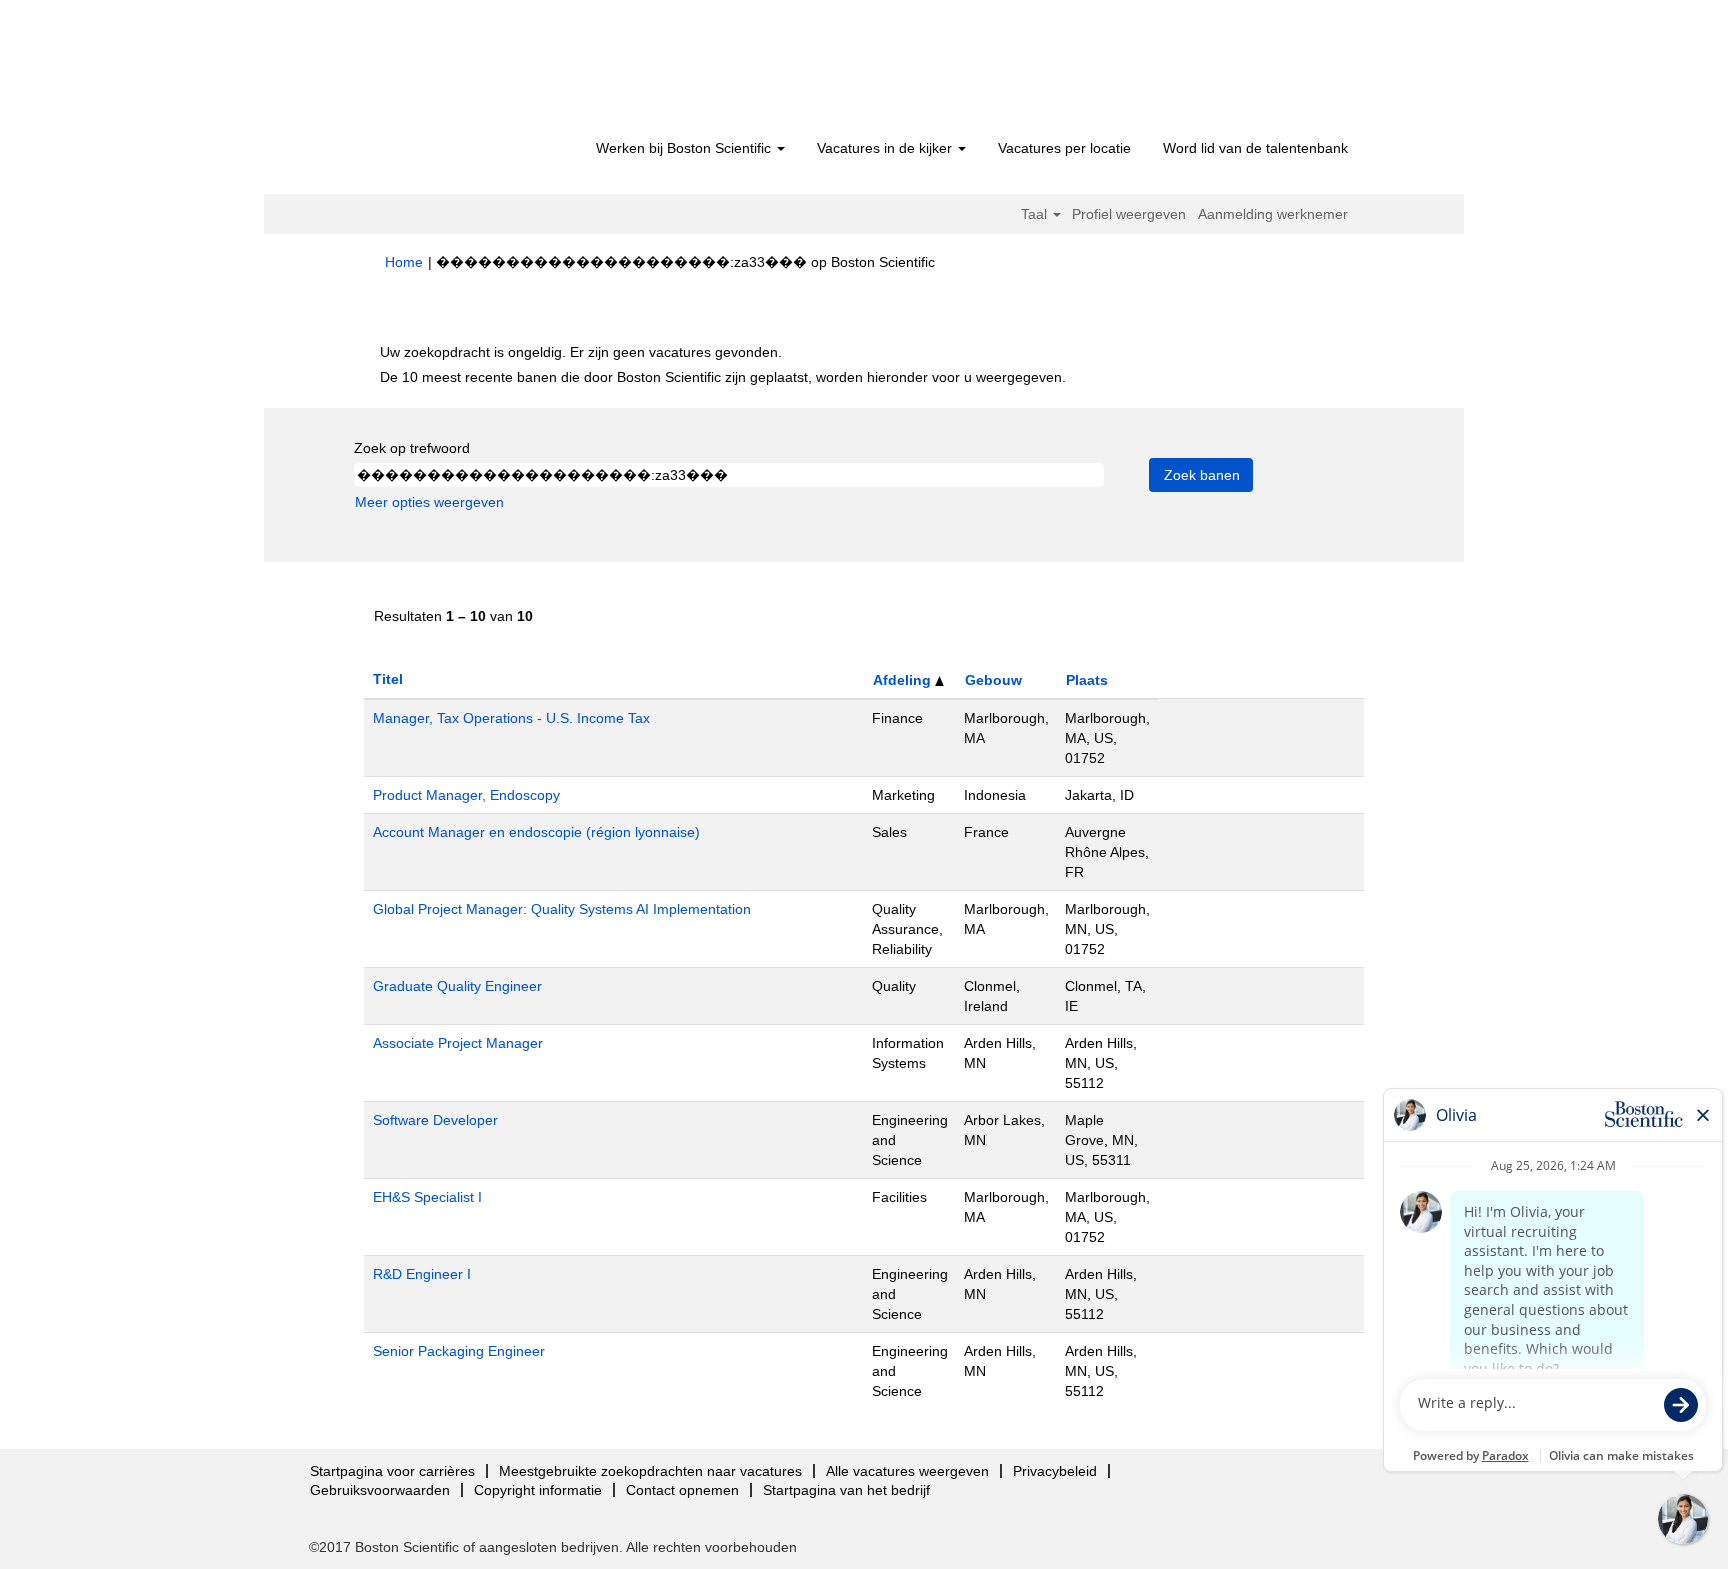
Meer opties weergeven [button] (429, 502)
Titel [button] (388, 679)
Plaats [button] (1087, 680)
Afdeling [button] (904, 680)
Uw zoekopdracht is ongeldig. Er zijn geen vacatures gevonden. (581, 352)
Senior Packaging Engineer (459, 1351)
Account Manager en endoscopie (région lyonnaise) (536, 832)
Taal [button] (1036, 214)
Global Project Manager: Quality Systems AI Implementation (562, 909)
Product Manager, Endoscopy (466, 795)
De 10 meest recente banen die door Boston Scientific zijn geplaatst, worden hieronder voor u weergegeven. (723, 377)
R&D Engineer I (422, 1274)
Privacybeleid (1055, 1471)
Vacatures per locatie (1064, 148)
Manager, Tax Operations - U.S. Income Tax (511, 718)
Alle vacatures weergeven (907, 1471)
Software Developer (435, 1120)
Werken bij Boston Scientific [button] (685, 148)
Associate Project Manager (458, 1043)
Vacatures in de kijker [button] (886, 148)
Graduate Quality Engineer (457, 986)
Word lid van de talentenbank (1255, 148)
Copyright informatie (538, 1490)
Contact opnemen (682, 1490)
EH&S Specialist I (427, 1197)
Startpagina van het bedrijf (846, 1490)
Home (404, 262)
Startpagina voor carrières (392, 1471)
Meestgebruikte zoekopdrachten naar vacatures (650, 1471)
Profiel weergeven (1129, 214)
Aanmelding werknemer (1273, 214)
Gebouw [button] (993, 680)
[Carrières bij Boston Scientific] (499, 72)
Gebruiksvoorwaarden (380, 1490)
